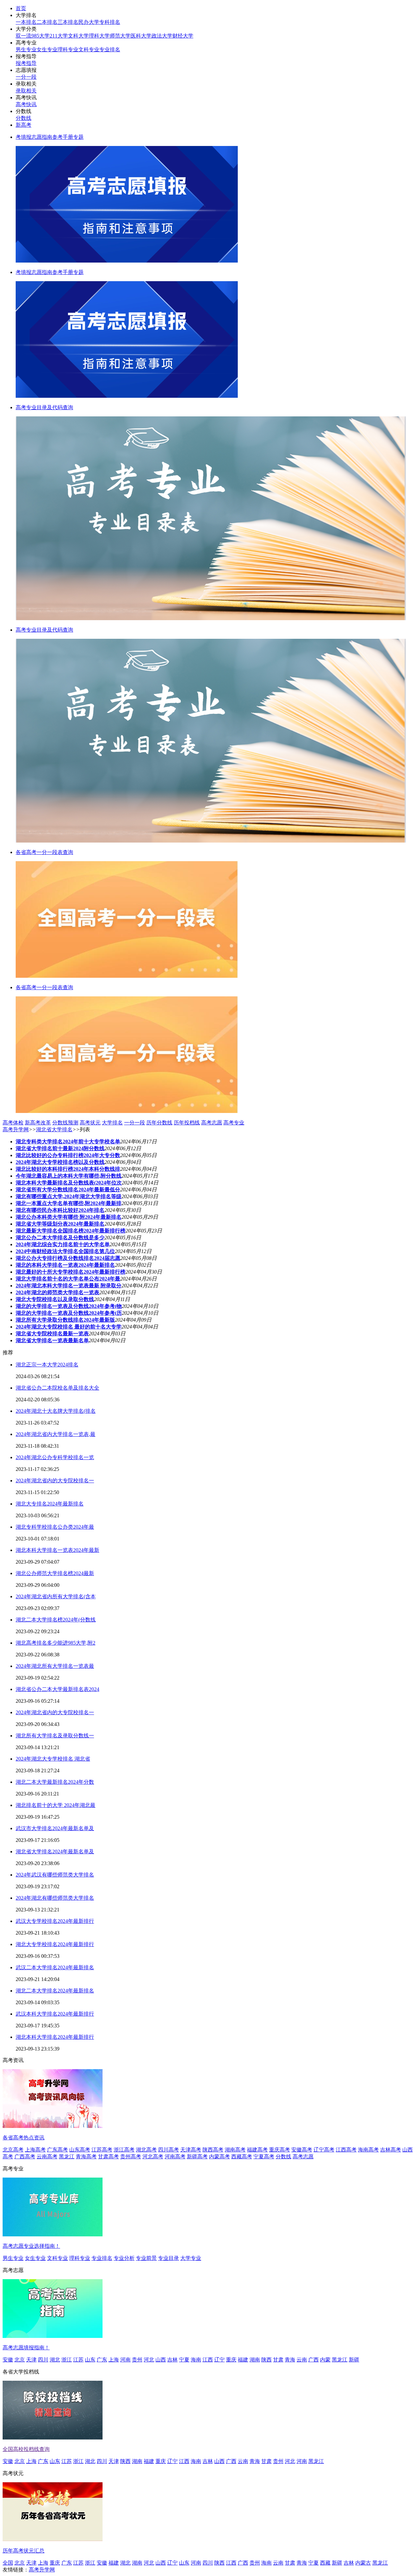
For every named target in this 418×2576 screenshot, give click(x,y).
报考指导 (26, 63)
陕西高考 (213, 2150)
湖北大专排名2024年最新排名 (50, 1504)
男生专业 (26, 49)
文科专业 (89, 49)
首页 (21, 8)
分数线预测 (65, 1123)
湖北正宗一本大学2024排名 (47, 1365)
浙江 (67, 2360)
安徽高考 (302, 2150)
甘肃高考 (108, 2157)
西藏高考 (242, 2157)
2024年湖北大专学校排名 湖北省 (53, 1759)
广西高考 (25, 2157)
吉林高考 (391, 2150)
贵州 (137, 2360)
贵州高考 (131, 2157)
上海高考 (35, 2150)
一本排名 (26, 22)
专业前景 (146, 2258)
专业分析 (124, 2258)
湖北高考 (146, 2150)
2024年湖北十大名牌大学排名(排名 (56, 1411)
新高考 (24, 125)
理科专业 (68, 49)
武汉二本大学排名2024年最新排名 (55, 1967)
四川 (43, 2360)
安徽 (8, 2360)
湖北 (55, 2360)
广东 (102, 2360)
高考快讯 (26, 104)
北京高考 (13, 2150)
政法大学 (162, 36)
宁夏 (184, 2360)
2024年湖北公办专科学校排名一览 (55, 1457)
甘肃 (278, 2360)
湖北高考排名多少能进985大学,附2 (56, 1643)
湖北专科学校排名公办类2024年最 (55, 1527)
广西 (313, 2360)
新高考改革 (38, 1123)
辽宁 (219, 2360)
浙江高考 (124, 2150)
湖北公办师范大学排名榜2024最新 (55, 1573)
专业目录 (169, 2258)
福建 (243, 2360)
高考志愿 (212, 1123)
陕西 (266, 2360)
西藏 (325, 2563)
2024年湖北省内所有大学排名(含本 (56, 1596)
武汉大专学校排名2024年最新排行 (55, 1921)
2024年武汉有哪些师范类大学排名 (55, 1875)
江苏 (78, 2360)
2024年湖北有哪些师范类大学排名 (55, 1898)
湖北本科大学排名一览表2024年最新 (57, 1550)
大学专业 (191, 2258)
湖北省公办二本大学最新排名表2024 (57, 1689)
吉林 (172, 2360)
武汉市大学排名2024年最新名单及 (55, 1828)
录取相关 (26, 91)
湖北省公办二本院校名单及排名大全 (57, 1388)
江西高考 (346, 2150)
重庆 (231, 2360)
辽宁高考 (324, 2150)
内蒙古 (363, 2563)
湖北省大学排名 (54, 1129)
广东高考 (57, 2150)
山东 (90, 2360)
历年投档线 (187, 1123)
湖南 (255, 2360)
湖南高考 (235, 2150)
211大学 (59, 36)
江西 (208, 2360)
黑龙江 (67, 2157)
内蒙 (325, 2360)
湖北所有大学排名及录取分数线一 (55, 1736)
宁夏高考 (264, 2157)
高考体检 (13, 1123)
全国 (8, 2563)
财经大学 (183, 36)
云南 (302, 2360)
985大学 (40, 36)
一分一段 (26, 77)
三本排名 (68, 22)
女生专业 (47, 49)
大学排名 (112, 1123)
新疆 (354, 2360)
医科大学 (141, 36)
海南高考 (368, 2150)
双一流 (24, 36)
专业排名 (110, 49)
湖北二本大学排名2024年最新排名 (55, 1991)
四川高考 (169, 2150)
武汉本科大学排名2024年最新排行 (55, 2014)
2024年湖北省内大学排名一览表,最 (56, 1434)
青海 (290, 2360)
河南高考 (175, 2157)
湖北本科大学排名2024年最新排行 (55, 2037)
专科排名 (110, 22)
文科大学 (78, 36)
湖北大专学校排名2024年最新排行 (55, 1944)
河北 (149, 2360)
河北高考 (153, 2157)
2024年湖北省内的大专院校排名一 (55, 1481)
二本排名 (47, 22)
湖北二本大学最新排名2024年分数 (55, 1782)
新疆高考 (197, 2157)
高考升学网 (16, 1129)
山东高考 (80, 2150)
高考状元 (90, 1123)
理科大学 (99, 36)
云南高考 (47, 2157)
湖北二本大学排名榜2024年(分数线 (56, 1620)
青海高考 (86, 2157)
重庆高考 (280, 2150)
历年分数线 (159, 1123)
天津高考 (191, 2150)
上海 (114, 2360)
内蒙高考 (219, 2157)
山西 (161, 2360)
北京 (20, 2360)
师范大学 (120, 36)
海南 (196, 2360)
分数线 (24, 118)
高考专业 (234, 1123)
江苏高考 (102, 2150)
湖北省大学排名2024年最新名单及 (55, 1851)
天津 (31, 2360)
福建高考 (257, 2150)
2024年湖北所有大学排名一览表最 (55, 1666)
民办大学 (89, 22)
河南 (125, 2360)
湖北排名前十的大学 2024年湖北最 (56, 1805)
